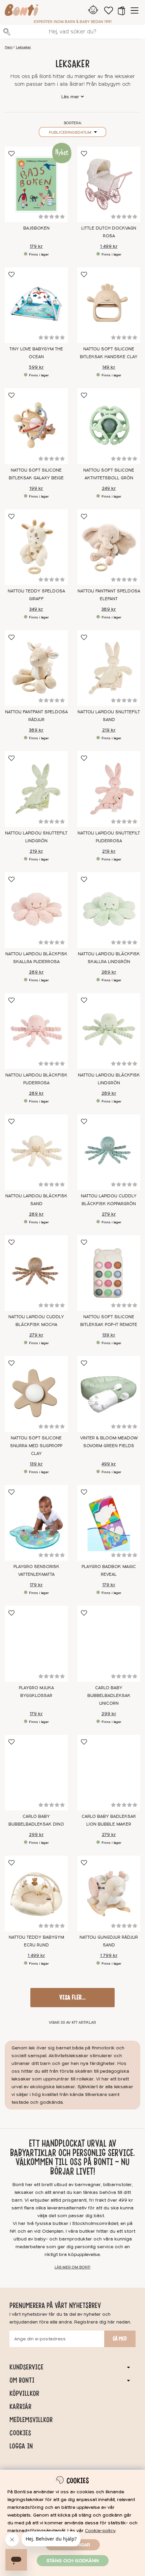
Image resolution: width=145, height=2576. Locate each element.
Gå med (120, 2339)
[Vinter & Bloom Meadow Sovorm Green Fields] (109, 1394)
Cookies (20, 2433)
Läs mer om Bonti (72, 2267)
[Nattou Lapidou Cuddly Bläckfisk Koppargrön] (109, 1152)
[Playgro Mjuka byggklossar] (36, 1644)
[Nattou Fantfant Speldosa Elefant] (109, 547)
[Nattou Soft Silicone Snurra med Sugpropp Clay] (36, 1394)
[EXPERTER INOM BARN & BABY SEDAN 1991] (22, 11)
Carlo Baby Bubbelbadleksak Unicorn (109, 1696)
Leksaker (23, 47)
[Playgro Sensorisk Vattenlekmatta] (36, 1523)
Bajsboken (36, 228)
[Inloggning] (93, 10)
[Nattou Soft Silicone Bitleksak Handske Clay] (109, 305)
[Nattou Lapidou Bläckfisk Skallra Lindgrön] (109, 910)
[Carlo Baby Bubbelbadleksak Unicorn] (109, 1644)
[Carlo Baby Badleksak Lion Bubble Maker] (109, 1773)
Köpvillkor (24, 2393)
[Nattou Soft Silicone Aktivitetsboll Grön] (109, 426)
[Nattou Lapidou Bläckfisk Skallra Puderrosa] (36, 910)
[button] (121, 10)
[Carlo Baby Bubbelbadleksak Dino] (36, 1773)
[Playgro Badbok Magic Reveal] (109, 1523)
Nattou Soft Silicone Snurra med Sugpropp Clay (36, 1446)
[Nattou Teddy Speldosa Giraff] (36, 547)
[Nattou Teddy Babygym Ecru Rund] (36, 1893)
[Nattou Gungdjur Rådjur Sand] (109, 1893)
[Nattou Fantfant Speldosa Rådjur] (36, 668)
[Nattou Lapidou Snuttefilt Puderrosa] (109, 789)
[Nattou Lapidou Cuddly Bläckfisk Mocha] (36, 1273)
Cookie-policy (100, 2531)
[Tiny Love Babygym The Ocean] (36, 305)
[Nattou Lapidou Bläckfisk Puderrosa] (36, 1031)
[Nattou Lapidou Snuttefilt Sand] (109, 668)
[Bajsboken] (36, 184)
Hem (9, 47)
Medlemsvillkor (31, 2420)
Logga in (21, 2446)
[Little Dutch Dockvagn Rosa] (109, 184)
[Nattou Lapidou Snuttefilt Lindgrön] (36, 789)
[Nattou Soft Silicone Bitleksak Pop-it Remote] (109, 1273)
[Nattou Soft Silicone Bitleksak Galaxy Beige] (36, 426)
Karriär (20, 2407)
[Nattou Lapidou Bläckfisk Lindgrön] (109, 1031)
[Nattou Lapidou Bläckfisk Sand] (36, 1152)
